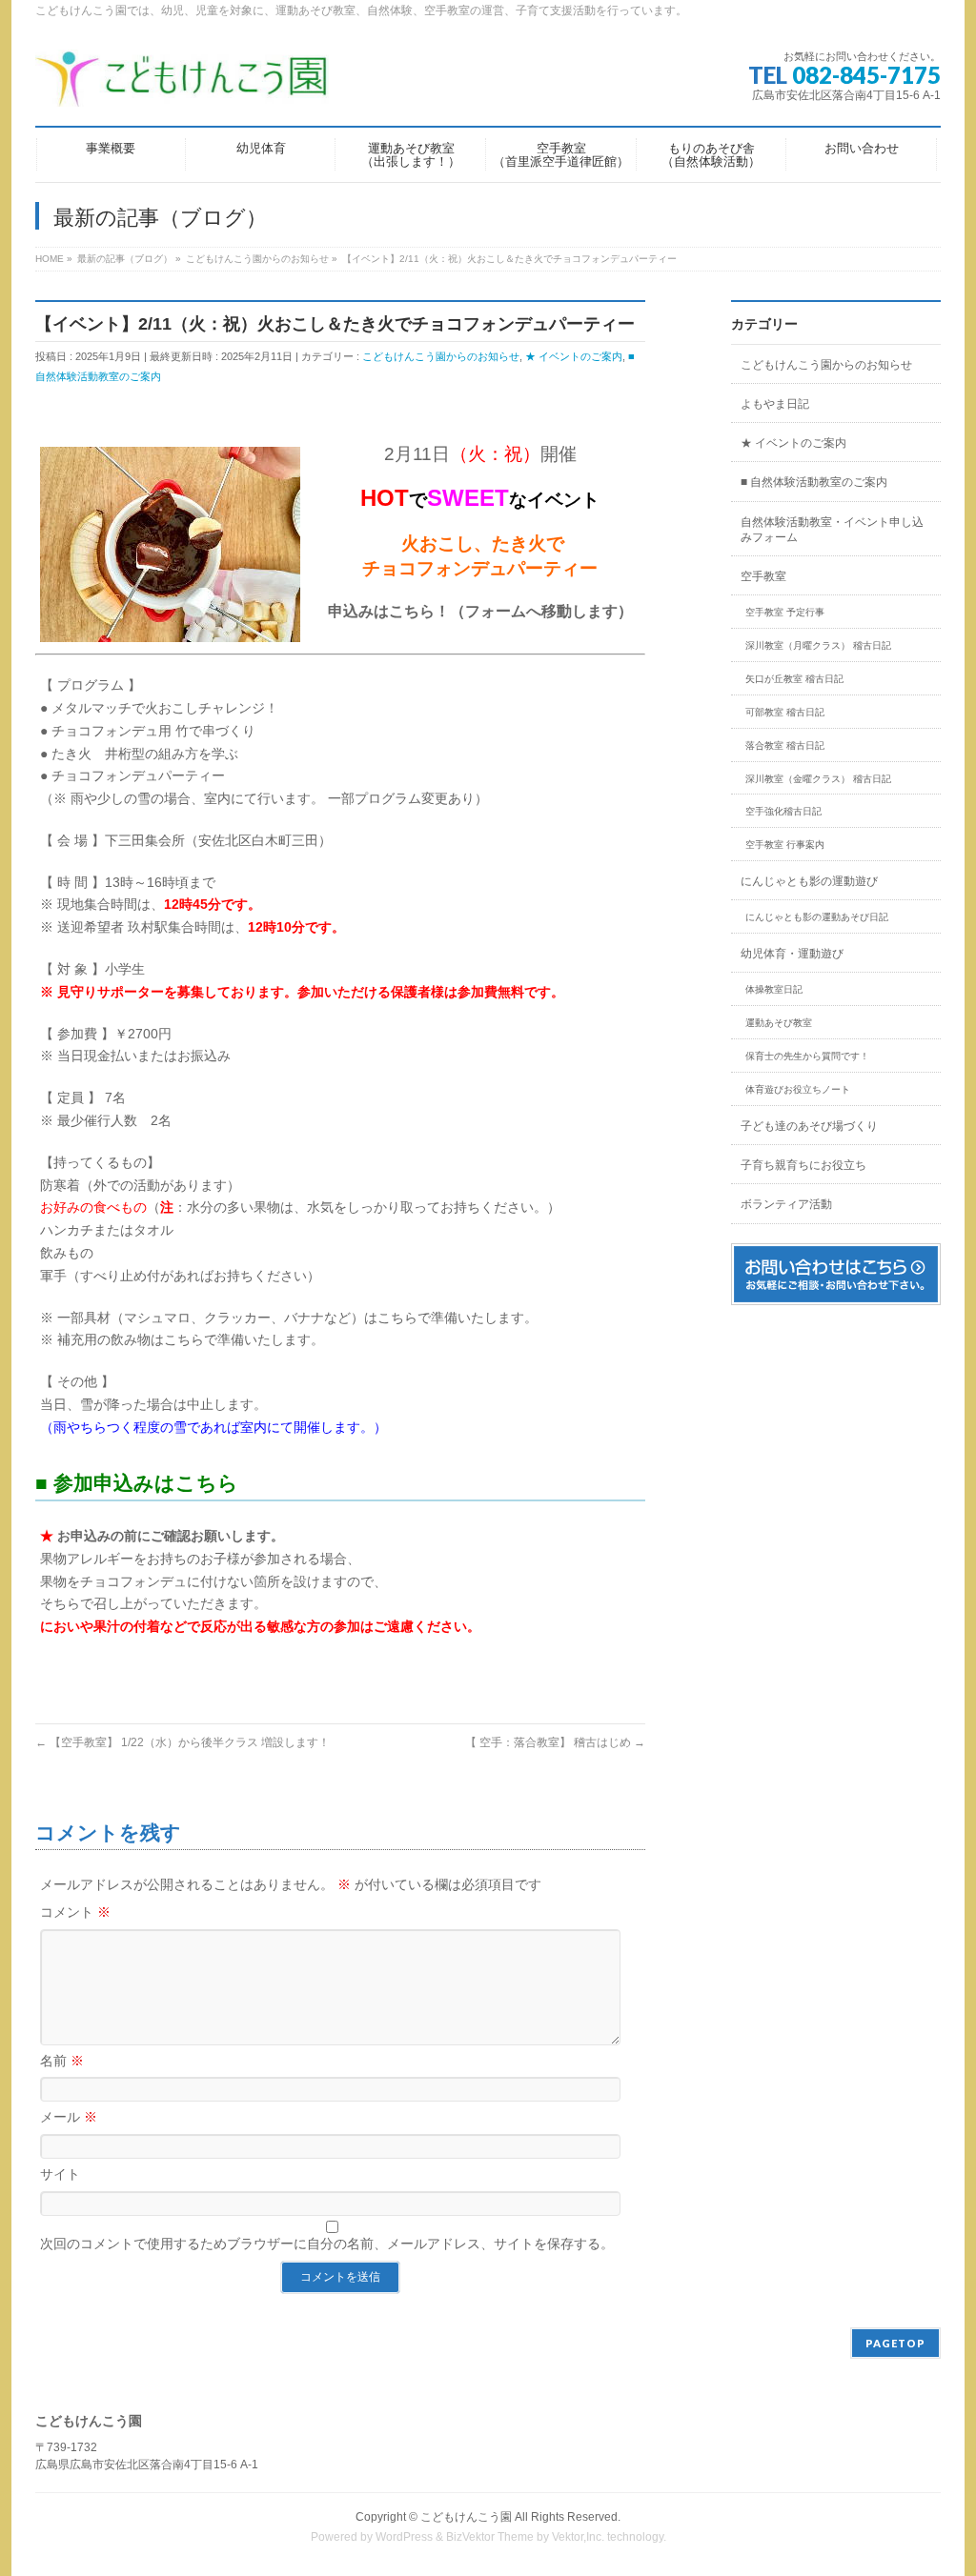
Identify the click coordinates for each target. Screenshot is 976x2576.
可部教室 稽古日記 (785, 712)
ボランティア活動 (786, 1204)
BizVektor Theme (490, 2537)
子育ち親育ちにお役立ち (803, 1165)
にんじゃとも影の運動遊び (809, 881)
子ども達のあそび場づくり (809, 1126)
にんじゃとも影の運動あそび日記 (817, 917)
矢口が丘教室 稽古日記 (794, 679)
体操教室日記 (774, 989)
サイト (60, 2174)
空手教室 (763, 576)
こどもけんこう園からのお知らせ (441, 356)
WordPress (404, 2537)
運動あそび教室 (779, 1023)
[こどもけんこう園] (182, 85)
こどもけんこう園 (466, 2517)
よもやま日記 (775, 404)
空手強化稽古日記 (783, 811)
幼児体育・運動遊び (792, 954)
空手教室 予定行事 (785, 612)
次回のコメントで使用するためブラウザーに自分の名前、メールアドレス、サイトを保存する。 (327, 2244)
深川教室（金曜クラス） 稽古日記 (818, 779)
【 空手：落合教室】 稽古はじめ (555, 1742)
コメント (75, 1912)
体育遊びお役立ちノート (798, 1089)
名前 (62, 2061)
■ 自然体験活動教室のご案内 (814, 482)
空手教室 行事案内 (785, 845)
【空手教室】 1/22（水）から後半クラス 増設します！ (183, 1742)
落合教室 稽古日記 (785, 745)
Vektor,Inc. (578, 2537)
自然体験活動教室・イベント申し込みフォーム (832, 530)
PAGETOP (895, 2343)
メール (69, 2117)
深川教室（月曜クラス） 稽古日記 (818, 645)
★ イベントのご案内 (574, 356)
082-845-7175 (866, 75)
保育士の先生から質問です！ (807, 1056)
